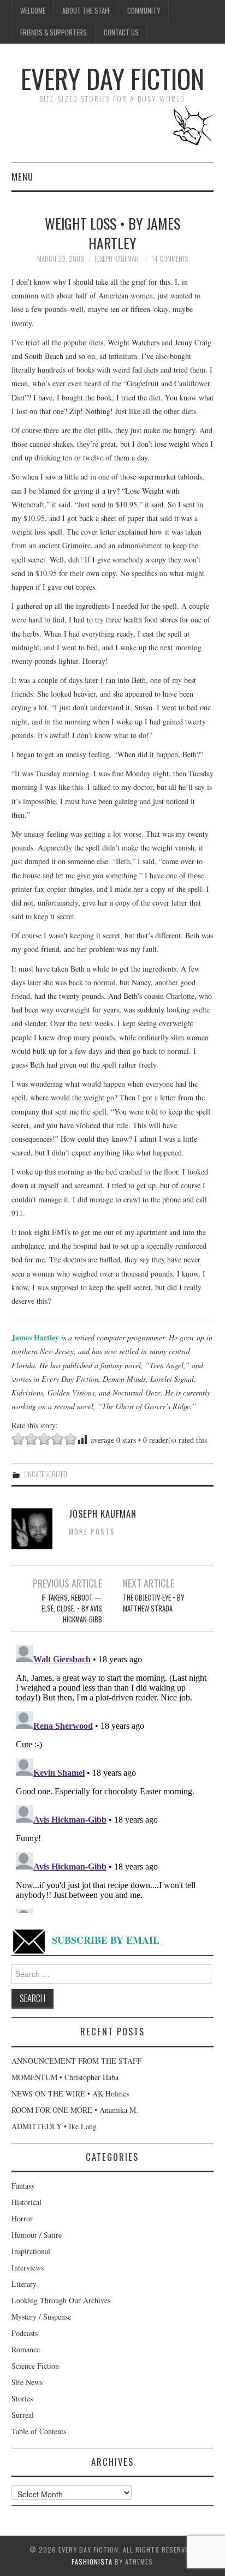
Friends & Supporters (54, 32)
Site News (27, 2382)
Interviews (28, 2268)
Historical (26, 2202)
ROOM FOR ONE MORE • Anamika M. (75, 2110)
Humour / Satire (37, 2235)
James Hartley (35, 1337)
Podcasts (25, 2333)
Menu (22, 176)
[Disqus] (113, 1777)
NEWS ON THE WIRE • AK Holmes (70, 2093)
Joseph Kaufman (116, 259)
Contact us (121, 32)
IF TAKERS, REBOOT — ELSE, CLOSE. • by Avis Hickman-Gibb (72, 1608)
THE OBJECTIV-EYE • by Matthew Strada (153, 1603)
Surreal (23, 2415)
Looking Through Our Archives (61, 2300)
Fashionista (92, 2562)
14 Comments (170, 259)
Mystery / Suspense (41, 2317)
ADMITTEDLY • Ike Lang (54, 2126)
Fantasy (23, 2186)
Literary (24, 2284)
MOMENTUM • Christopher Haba (65, 2077)
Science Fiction (35, 2366)
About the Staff (86, 11)
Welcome (33, 11)
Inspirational (31, 2251)
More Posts (92, 1532)
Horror (22, 2218)
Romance (26, 2349)
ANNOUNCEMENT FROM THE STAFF (76, 2061)
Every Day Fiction (112, 78)
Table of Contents (39, 2431)
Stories (22, 2398)
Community (144, 11)
